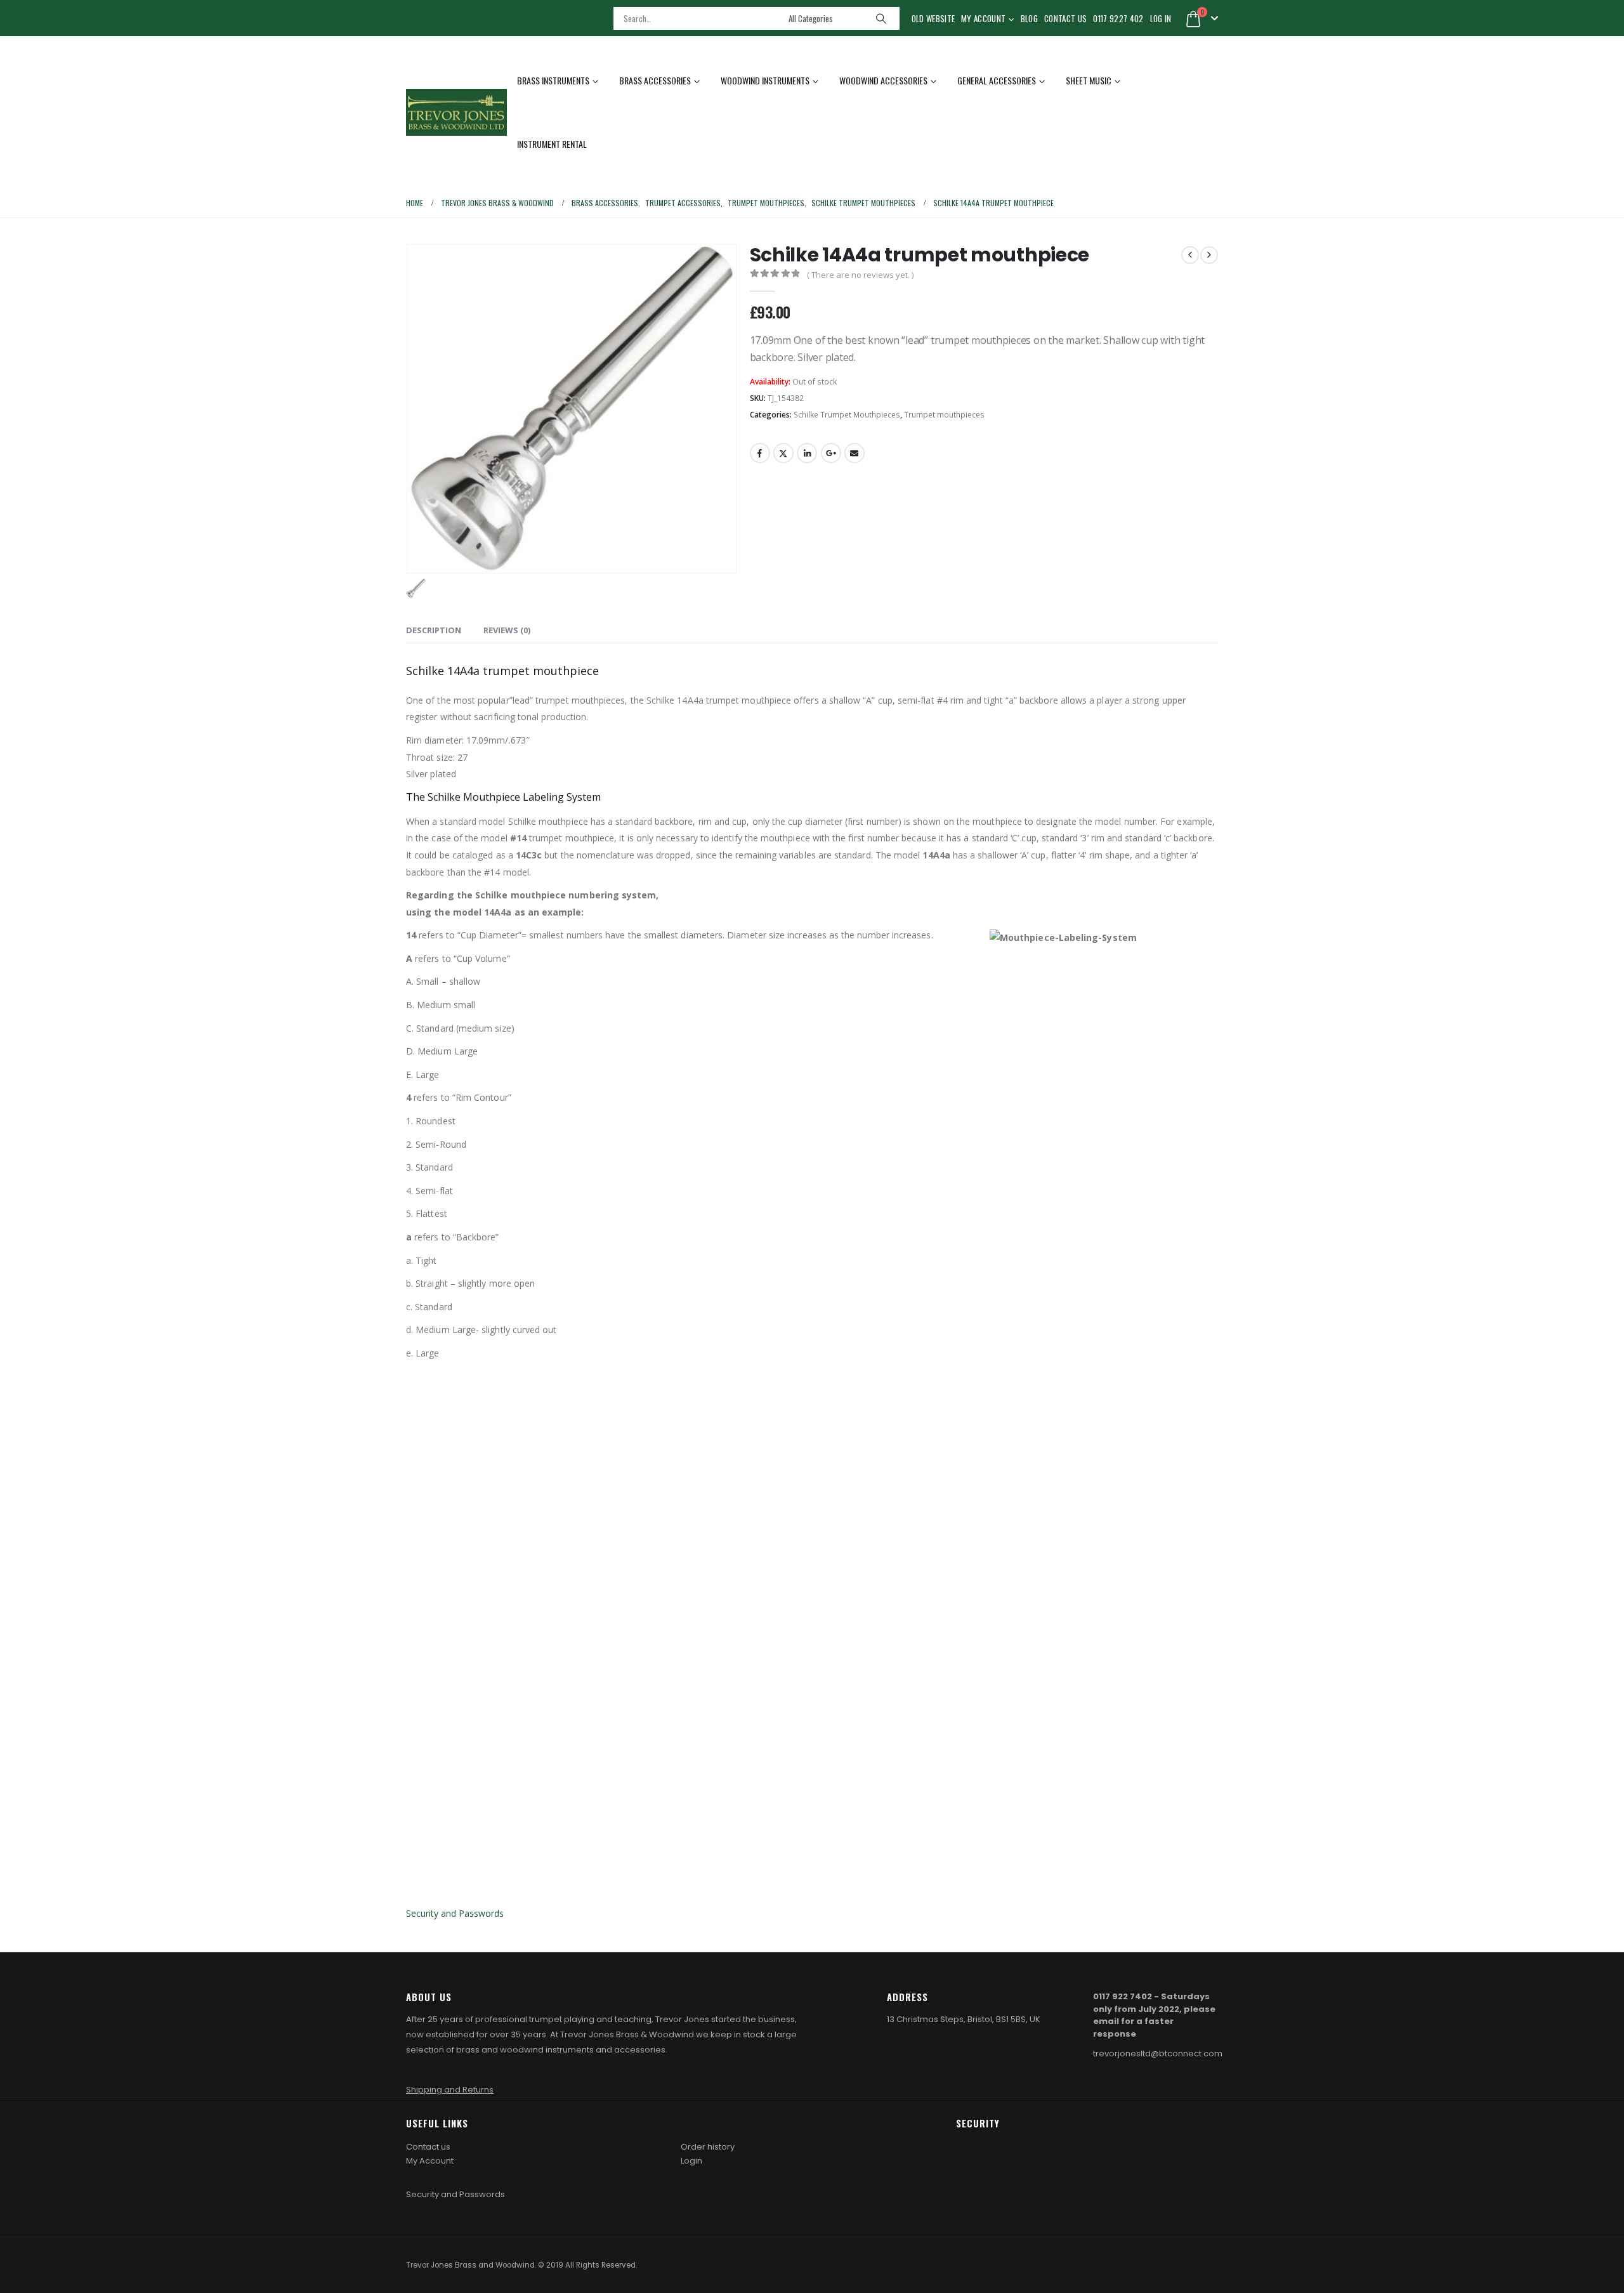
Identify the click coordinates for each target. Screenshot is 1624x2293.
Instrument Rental (552, 144)
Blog (1029, 18)
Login (691, 2161)
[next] (1209, 255)
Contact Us (1065, 18)
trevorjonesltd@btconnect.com (1158, 2053)
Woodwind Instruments (765, 80)
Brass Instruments (553, 80)
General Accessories (997, 80)
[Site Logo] (456, 113)
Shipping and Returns (450, 2090)
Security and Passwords (455, 1913)
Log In (1161, 18)
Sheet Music (1089, 80)
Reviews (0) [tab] (507, 630)
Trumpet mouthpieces (944, 415)
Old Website (933, 18)
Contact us (428, 2147)
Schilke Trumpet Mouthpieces (847, 415)
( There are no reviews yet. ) (860, 275)
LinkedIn (807, 453)
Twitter (783, 453)
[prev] (1190, 255)
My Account (983, 18)
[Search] (881, 18)
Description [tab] (434, 630)
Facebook (760, 453)
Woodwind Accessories (883, 80)
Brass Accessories (655, 80)
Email (855, 453)
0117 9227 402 (1118, 18)
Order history (708, 2147)
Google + (831, 453)
